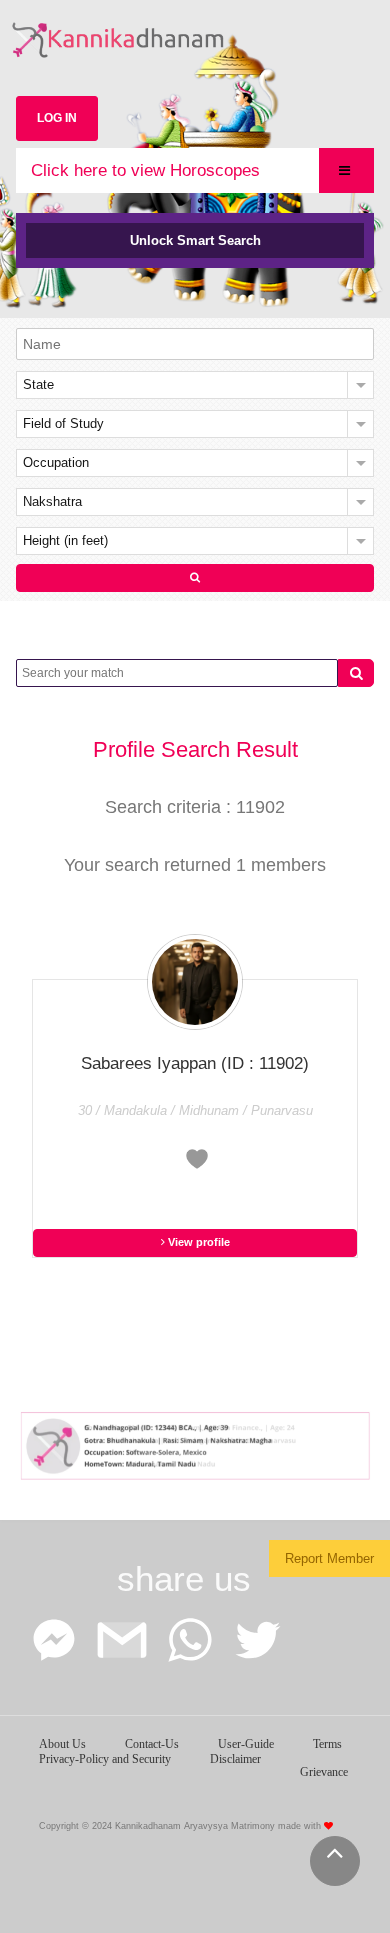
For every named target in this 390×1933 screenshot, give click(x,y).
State (38, 384)
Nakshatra (52, 501)
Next (349, 1440)
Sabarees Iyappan (195, 1063)
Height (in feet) (65, 540)
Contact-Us (152, 1744)
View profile (197, 1242)
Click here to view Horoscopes (145, 170)
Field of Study (63, 423)
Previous (41, 1440)
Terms (327, 1744)
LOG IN (57, 118)
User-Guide (246, 1744)
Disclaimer (235, 1759)
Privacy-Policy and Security (105, 1759)
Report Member (329, 1558)
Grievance (324, 1772)
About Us (62, 1744)
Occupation (56, 462)
